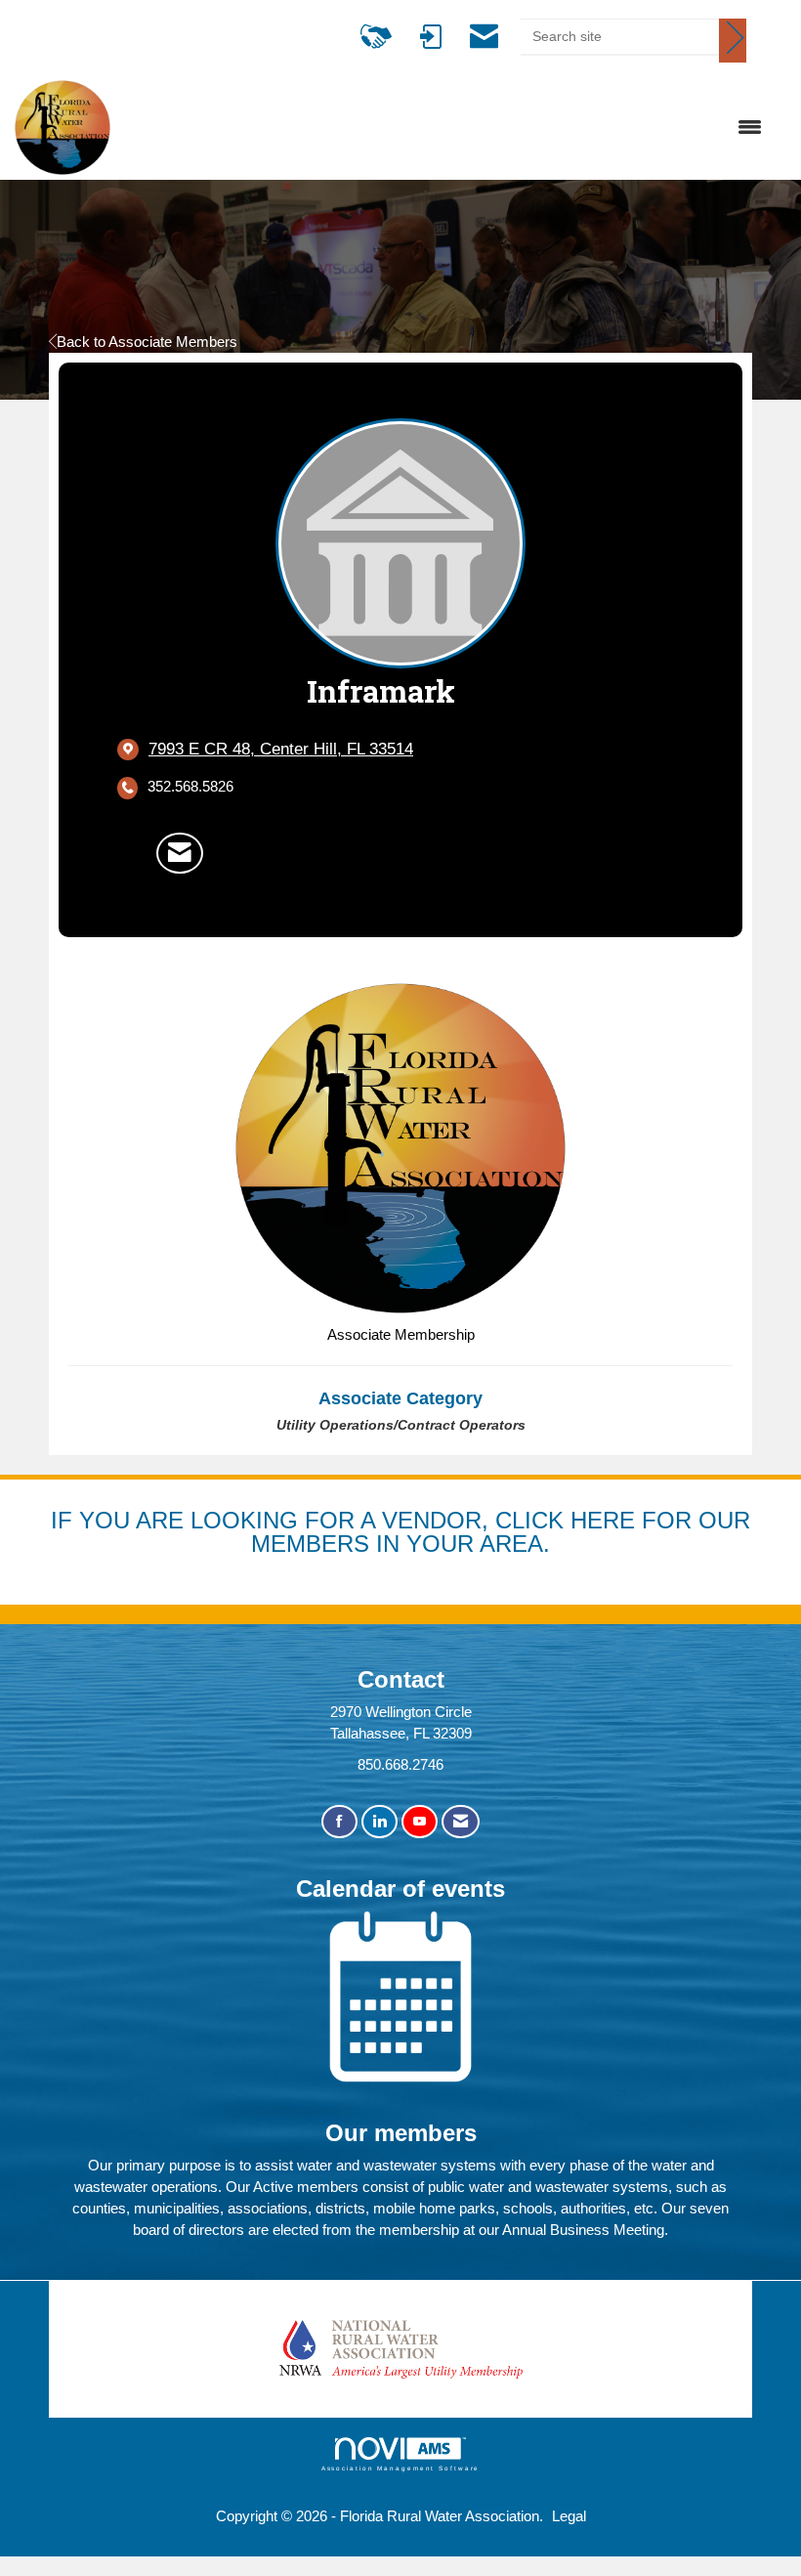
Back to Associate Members (147, 342)
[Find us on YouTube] (420, 1822)
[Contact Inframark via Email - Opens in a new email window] (180, 853)
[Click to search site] (733, 41)
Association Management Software (401, 2468)
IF (65, 1520)
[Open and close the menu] (446, 128)
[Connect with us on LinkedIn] (379, 1822)
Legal (569, 2516)
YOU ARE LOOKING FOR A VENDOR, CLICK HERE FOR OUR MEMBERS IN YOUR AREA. (415, 1532)
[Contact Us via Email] (461, 1822)
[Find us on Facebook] (339, 1822)
